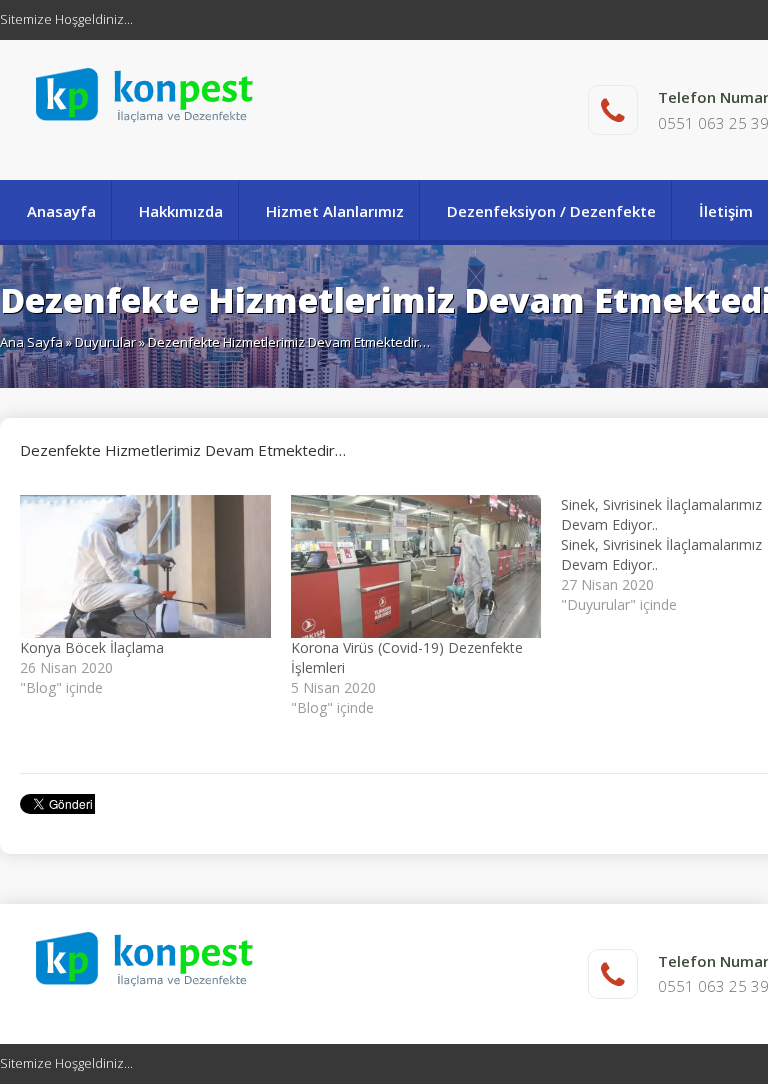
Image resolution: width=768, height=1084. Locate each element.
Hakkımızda (181, 211)
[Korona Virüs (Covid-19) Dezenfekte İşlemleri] (416, 566)
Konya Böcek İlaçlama (92, 647)
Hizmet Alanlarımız (335, 211)
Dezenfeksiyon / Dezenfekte (551, 211)
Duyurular (105, 342)
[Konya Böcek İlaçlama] (145, 566)
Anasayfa (61, 211)
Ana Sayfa (31, 342)
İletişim (726, 211)
